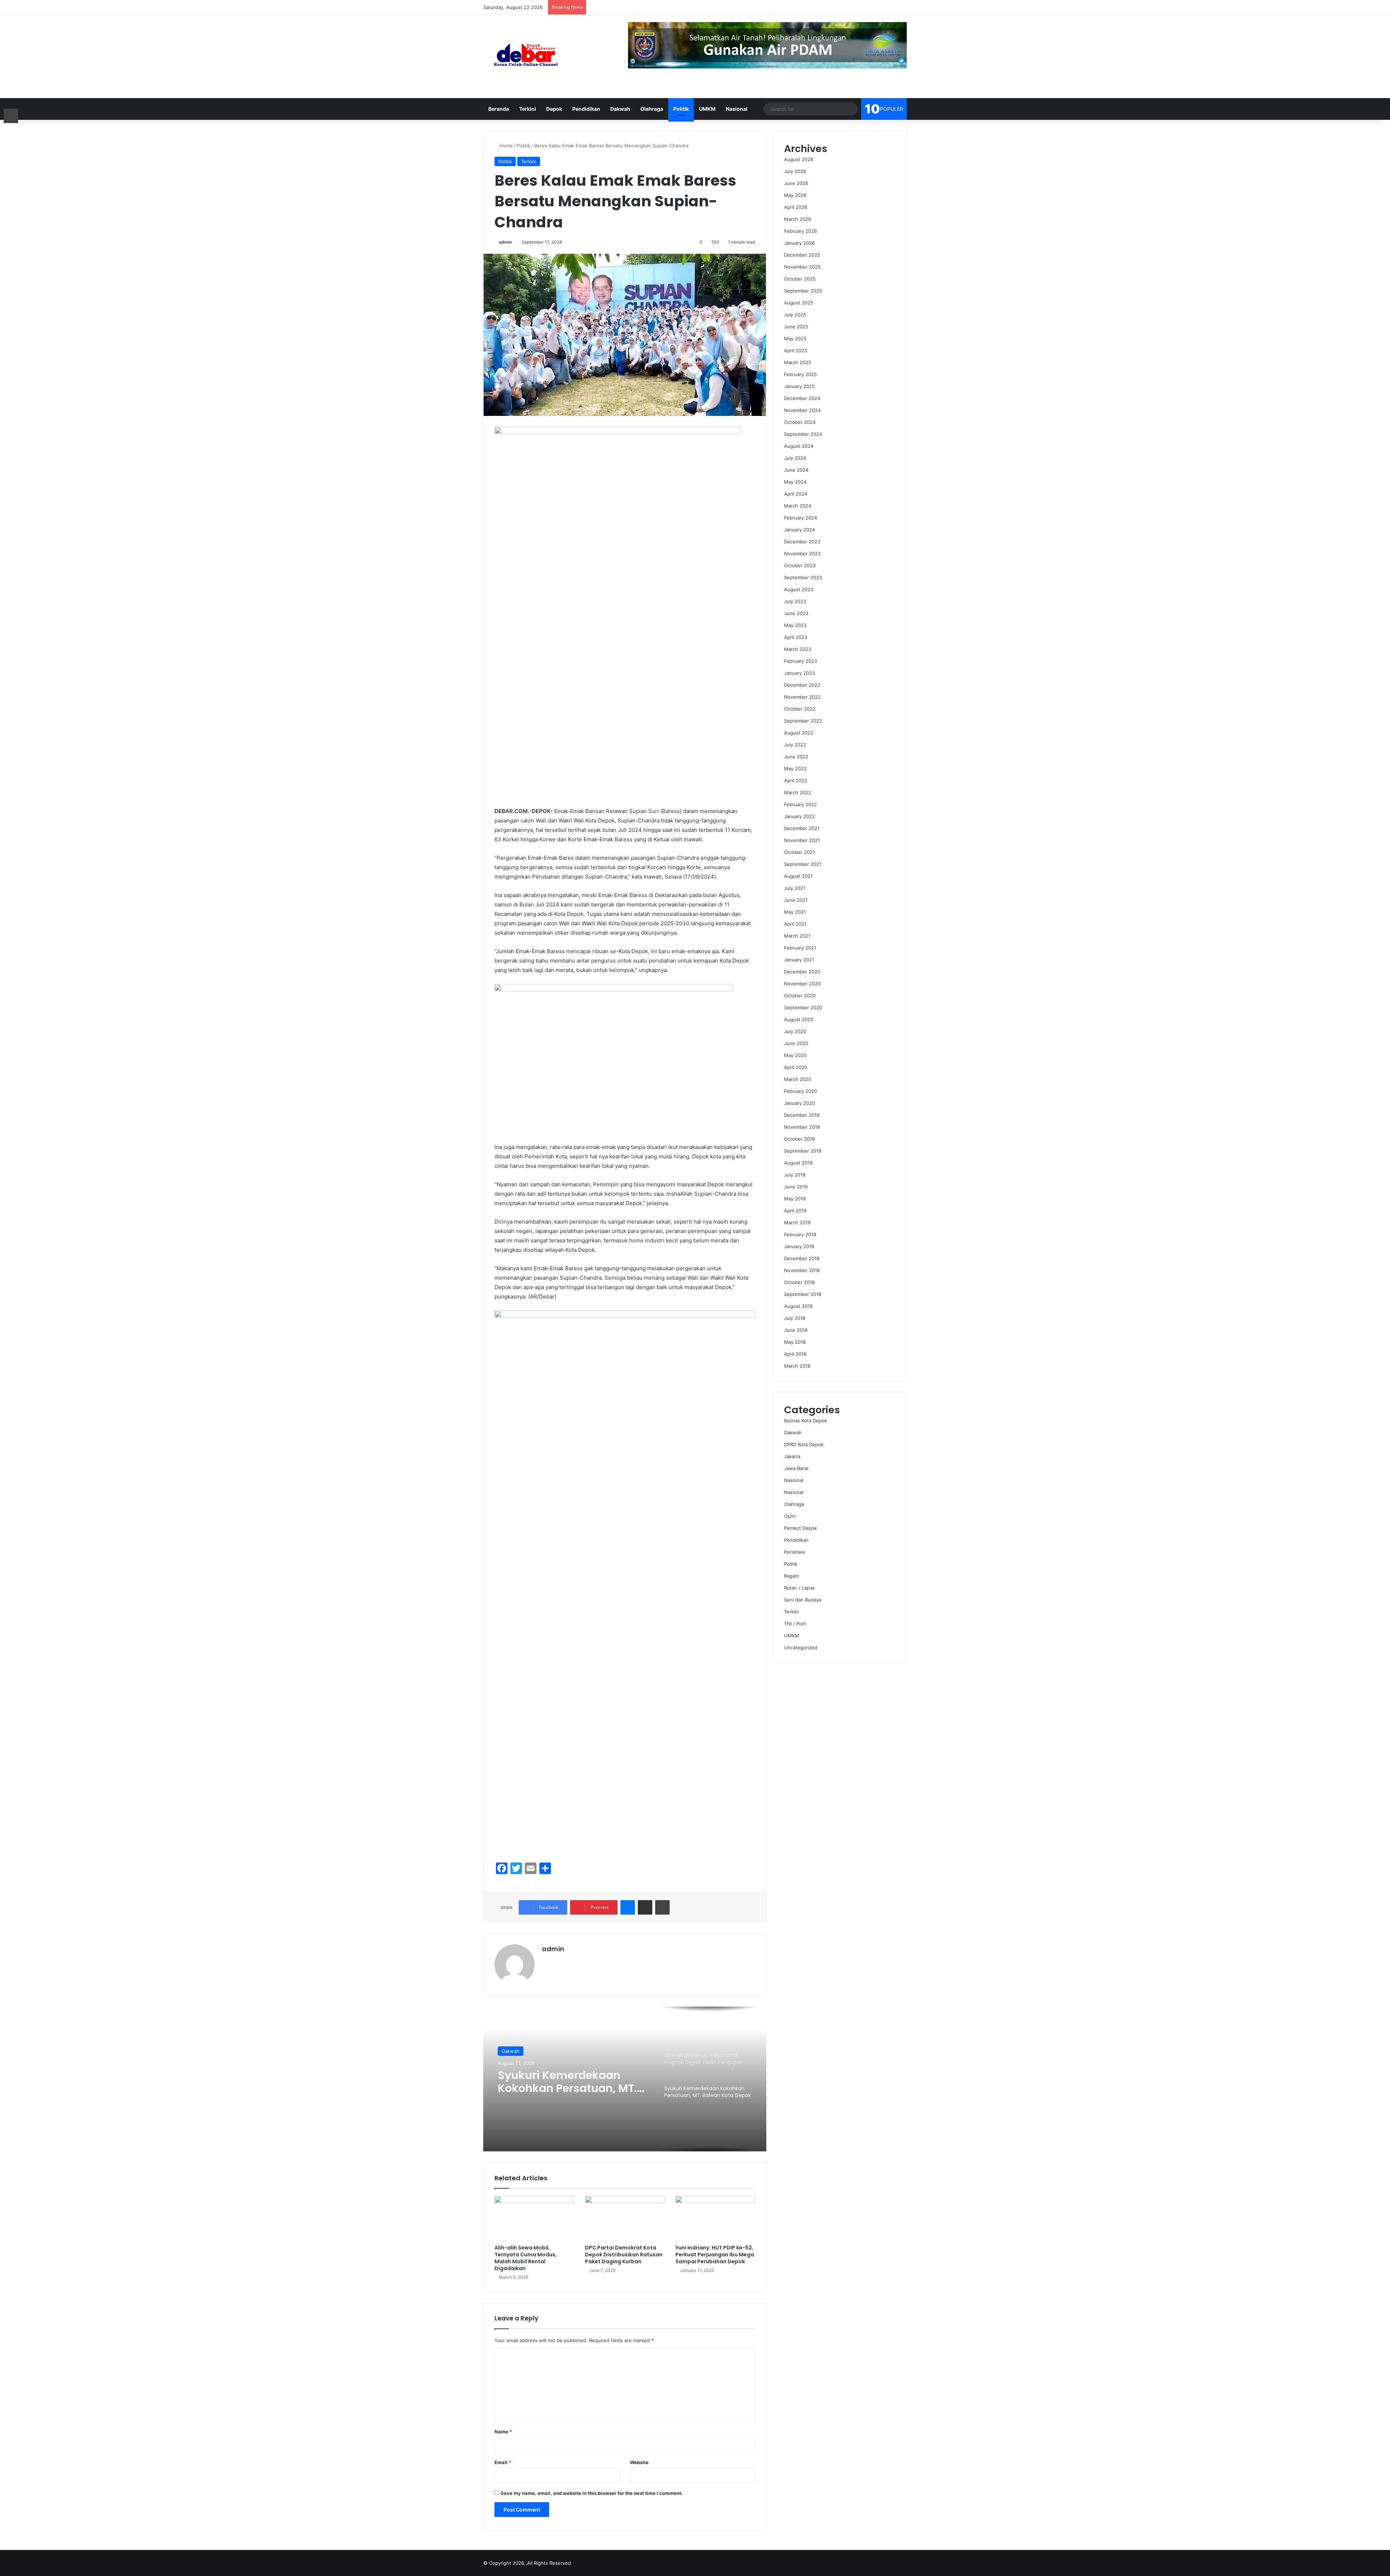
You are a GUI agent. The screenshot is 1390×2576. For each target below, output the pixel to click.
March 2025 (798, 362)
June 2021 (796, 900)
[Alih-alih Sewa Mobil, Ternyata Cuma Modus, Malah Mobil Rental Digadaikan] (534, 2218)
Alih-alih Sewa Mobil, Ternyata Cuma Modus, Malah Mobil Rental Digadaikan (526, 2258)
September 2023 (803, 577)
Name (503, 2432)
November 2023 (802, 553)
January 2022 (799, 816)
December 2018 (802, 1258)
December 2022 (802, 685)
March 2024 (798, 506)
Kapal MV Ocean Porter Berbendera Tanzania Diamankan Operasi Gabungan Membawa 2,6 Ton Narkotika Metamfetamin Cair (567, 2082)
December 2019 (802, 1115)
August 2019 (798, 1163)
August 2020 (799, 1019)
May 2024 (795, 482)
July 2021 (795, 888)
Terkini (528, 109)
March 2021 (797, 936)
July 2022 (795, 745)
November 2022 (802, 697)
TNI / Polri (795, 1624)
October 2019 (799, 1139)
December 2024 (802, 398)
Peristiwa (794, 1552)
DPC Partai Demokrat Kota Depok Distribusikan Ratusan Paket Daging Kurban (624, 2255)
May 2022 (795, 769)
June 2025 (796, 327)
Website (639, 2462)
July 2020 (795, 1031)
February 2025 (801, 374)
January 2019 (799, 1246)
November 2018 (802, 1270)
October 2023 (800, 565)
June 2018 (796, 1330)
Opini (790, 1516)
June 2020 (796, 1043)
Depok (554, 109)
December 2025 (802, 255)
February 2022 (801, 804)
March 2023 (798, 649)
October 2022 (800, 709)
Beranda (499, 109)
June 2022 (796, 757)
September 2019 (803, 1151)
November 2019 (802, 1127)
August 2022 (799, 733)
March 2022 (798, 792)
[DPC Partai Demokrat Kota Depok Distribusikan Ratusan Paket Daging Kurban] (625, 2218)
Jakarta (792, 1456)
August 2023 (799, 589)
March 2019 (797, 1222)
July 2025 (795, 315)
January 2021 (799, 960)
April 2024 (796, 494)
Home (506, 146)
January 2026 (799, 243)
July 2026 (795, 171)
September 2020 (803, 1007)
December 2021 (802, 828)
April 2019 (795, 1211)
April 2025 (796, 350)
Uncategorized (801, 1647)
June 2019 (796, 1187)
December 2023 (802, 542)
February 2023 (801, 661)
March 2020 (798, 1079)
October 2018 (799, 1282)
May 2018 (795, 1342)
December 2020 (802, 972)
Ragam (791, 1576)
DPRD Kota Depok (804, 1444)
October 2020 (800, 996)
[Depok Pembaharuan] (526, 56)
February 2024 (801, 518)
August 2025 (799, 303)
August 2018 (798, 1306)
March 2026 (798, 219)
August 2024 (799, 446)
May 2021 (795, 912)
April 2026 (796, 207)
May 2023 (795, 625)
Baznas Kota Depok (806, 1420)
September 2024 (803, 434)
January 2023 (799, 673)
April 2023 (796, 637)
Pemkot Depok (801, 1528)
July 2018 (795, 1318)
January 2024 (799, 530)
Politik (681, 109)
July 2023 (795, 601)
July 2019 (795, 1175)
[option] (625, 2079)
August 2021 (798, 876)
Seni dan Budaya (803, 1600)
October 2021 (799, 852)
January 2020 (799, 1103)
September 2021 (803, 864)
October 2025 (800, 279)
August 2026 (799, 159)
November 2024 (802, 410)
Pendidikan (586, 109)
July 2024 (795, 458)
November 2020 (802, 984)
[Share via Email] (645, 1907)
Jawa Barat (796, 1468)
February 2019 (800, 1234)
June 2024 (796, 470)
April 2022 (796, 780)
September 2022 (803, 721)
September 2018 (803, 1294)
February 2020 (801, 1091)
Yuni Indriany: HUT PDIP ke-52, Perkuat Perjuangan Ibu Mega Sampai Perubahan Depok (715, 2255)
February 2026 (801, 231)
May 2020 (795, 1055)
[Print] (662, 1907)
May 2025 (795, 338)
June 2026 (796, 183)
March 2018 (797, 1366)
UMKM (707, 109)
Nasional (737, 109)
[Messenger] (628, 1907)
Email (503, 2462)
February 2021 (800, 948)
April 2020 (796, 1067)
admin (505, 242)
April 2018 (795, 1354)
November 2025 (802, 267)
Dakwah (620, 109)
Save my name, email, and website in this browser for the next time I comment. (592, 2493)
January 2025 (799, 386)
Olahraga (652, 109)
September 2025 (803, 291)
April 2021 (795, 924)
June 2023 (796, 613)
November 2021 (802, 840)
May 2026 (795, 195)
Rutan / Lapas (799, 1588)
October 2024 (800, 422)
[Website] (546, 1961)
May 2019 (795, 1199)
